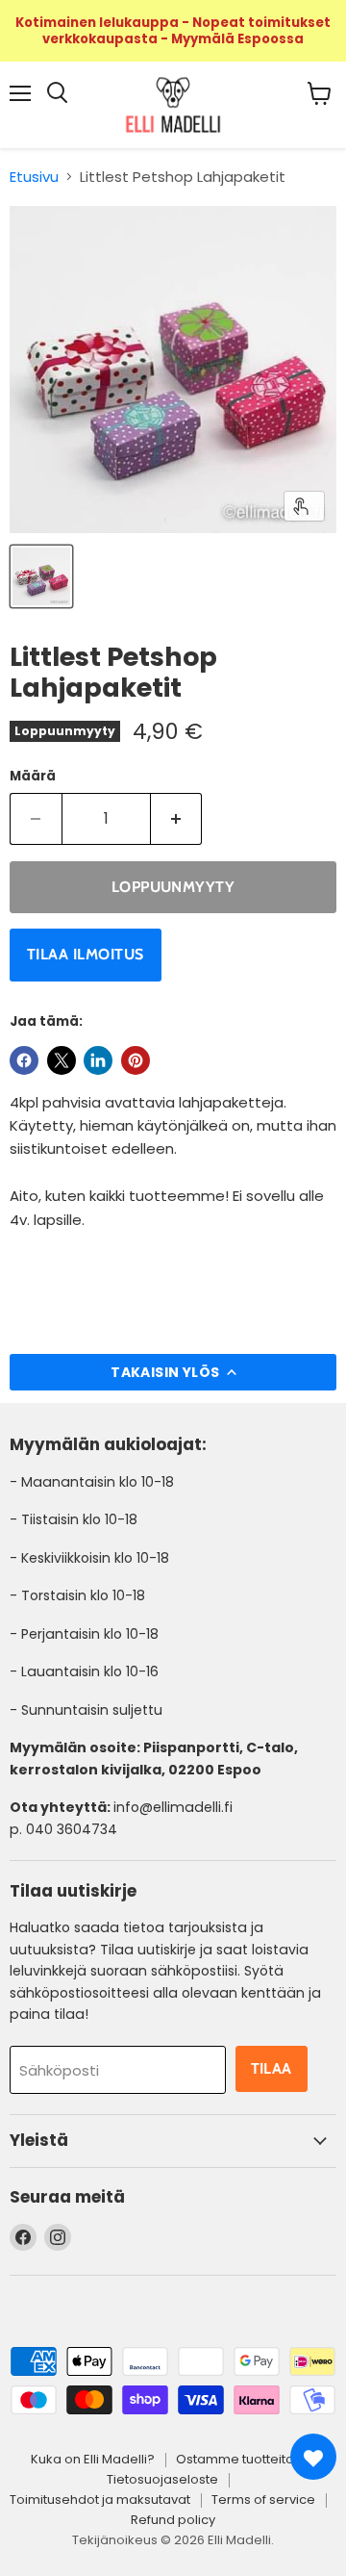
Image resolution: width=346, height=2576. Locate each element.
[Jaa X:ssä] (62, 1060)
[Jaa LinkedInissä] (98, 1060)
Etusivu (34, 177)
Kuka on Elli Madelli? (93, 2459)
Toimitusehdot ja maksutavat (100, 2499)
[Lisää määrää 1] (177, 819)
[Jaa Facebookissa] (24, 1060)
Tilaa (272, 2068)
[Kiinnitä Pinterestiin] (136, 1060)
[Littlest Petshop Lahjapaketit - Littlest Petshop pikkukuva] (41, 576)
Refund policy (173, 2520)
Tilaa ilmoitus (86, 954)
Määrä (33, 776)
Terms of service (263, 2499)
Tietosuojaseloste (162, 2479)
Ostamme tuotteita (235, 2459)
